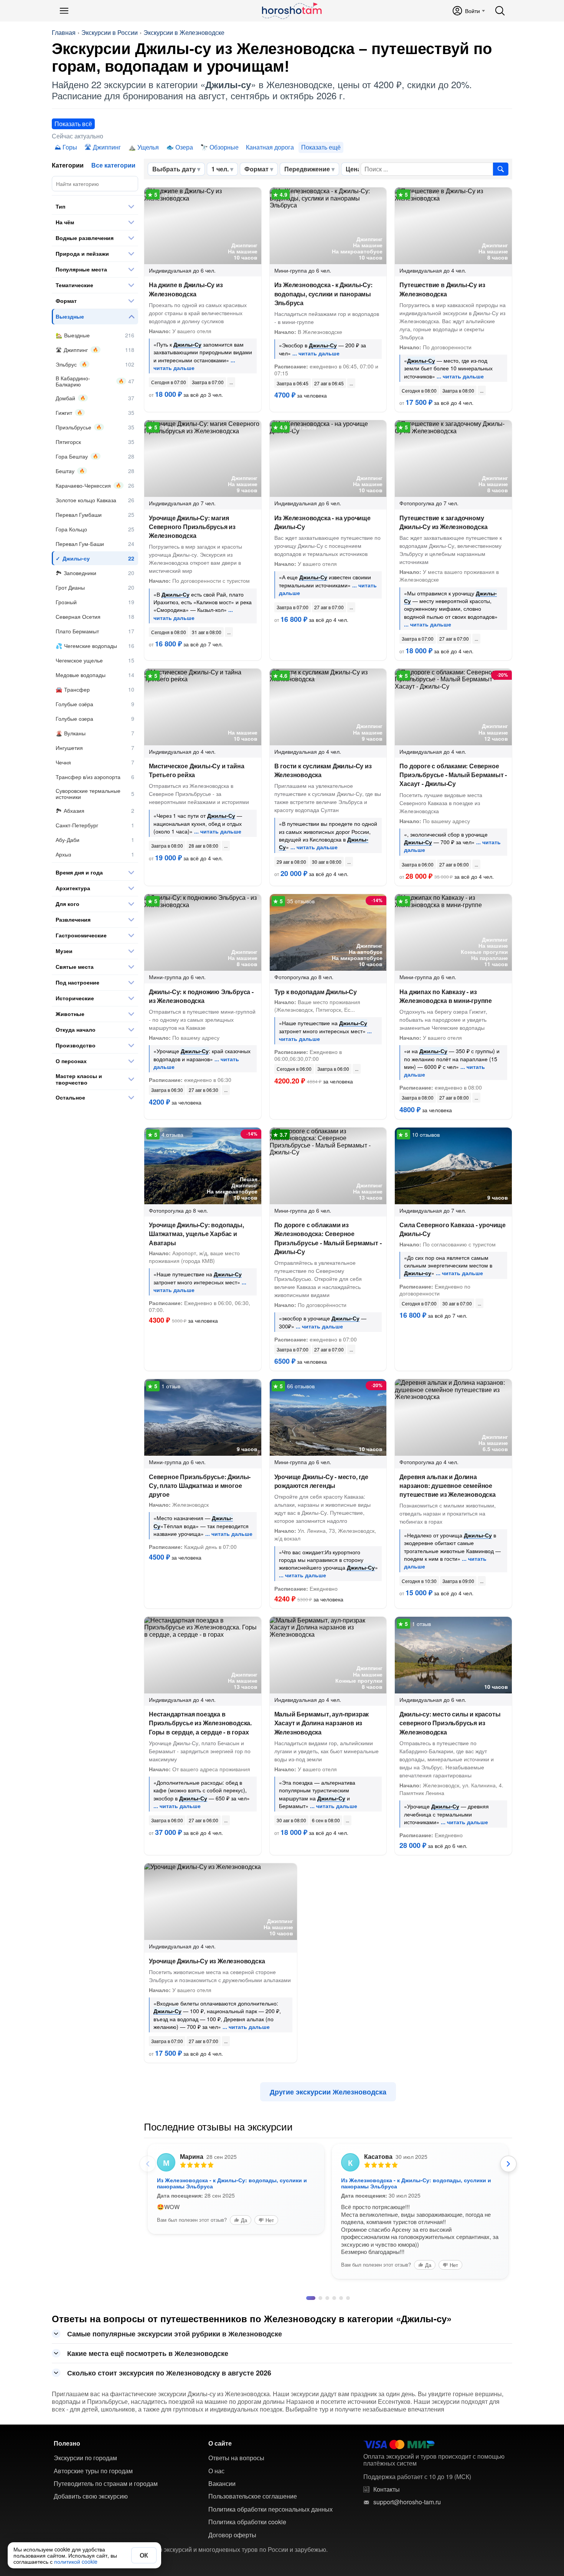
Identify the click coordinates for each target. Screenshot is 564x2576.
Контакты (387, 2469)
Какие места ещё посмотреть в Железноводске (148, 2333)
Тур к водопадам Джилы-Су (316, 992)
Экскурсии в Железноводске (184, 33)
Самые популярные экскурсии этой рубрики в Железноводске (175, 2314)
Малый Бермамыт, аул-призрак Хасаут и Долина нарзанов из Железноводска (322, 1723)
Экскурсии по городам (85, 2438)
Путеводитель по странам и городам (106, 2464)
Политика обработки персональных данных (270, 2489)
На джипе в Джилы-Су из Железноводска (186, 289)
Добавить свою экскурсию (91, 2476)
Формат (256, 169)
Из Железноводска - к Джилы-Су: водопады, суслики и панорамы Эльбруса (323, 293)
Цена (353, 169)
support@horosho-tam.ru (407, 2482)
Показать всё (73, 124)
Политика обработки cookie (247, 2502)
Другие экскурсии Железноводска (328, 2092)
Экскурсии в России (110, 33)
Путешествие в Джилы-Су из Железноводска (442, 289)
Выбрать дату (174, 169)
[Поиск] (500, 11)
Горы (70, 147)
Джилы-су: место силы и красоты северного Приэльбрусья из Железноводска (450, 1723)
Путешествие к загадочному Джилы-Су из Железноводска (443, 522)
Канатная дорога (270, 147)
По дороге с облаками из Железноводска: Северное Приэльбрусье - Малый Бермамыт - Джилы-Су (328, 1238)
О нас (216, 2451)
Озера (184, 147)
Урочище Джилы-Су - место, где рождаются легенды (321, 1481)
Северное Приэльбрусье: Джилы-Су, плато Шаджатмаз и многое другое (200, 1485)
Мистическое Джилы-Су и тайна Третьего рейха (196, 770)
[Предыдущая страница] (148, 2164)
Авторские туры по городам (93, 2451)
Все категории (113, 165)
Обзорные (224, 147)
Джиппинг (107, 147)
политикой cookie (76, 2561)
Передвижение (307, 169)
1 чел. (220, 169)
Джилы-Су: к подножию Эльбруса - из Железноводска (201, 996)
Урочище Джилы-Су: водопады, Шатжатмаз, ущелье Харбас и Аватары (196, 1234)
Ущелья (148, 147)
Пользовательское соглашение (253, 2476)
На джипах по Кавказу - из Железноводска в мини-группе (446, 996)
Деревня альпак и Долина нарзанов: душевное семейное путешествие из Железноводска (447, 1485)
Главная (64, 33)
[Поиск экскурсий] (501, 169)
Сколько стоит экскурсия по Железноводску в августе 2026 (169, 2353)
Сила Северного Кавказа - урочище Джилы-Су (453, 1229)
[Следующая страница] (508, 2164)
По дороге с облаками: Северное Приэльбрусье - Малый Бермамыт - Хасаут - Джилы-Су (453, 775)
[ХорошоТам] (291, 11)
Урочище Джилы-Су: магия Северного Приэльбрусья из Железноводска (192, 527)
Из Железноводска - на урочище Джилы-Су (322, 522)
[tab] (308, 2278)
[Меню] (64, 11)
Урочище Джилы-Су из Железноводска (207, 1961)
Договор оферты (232, 2515)
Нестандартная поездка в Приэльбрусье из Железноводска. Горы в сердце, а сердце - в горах (200, 1723)
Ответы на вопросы (236, 2438)
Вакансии (222, 2464)
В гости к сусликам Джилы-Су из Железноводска (323, 770)
